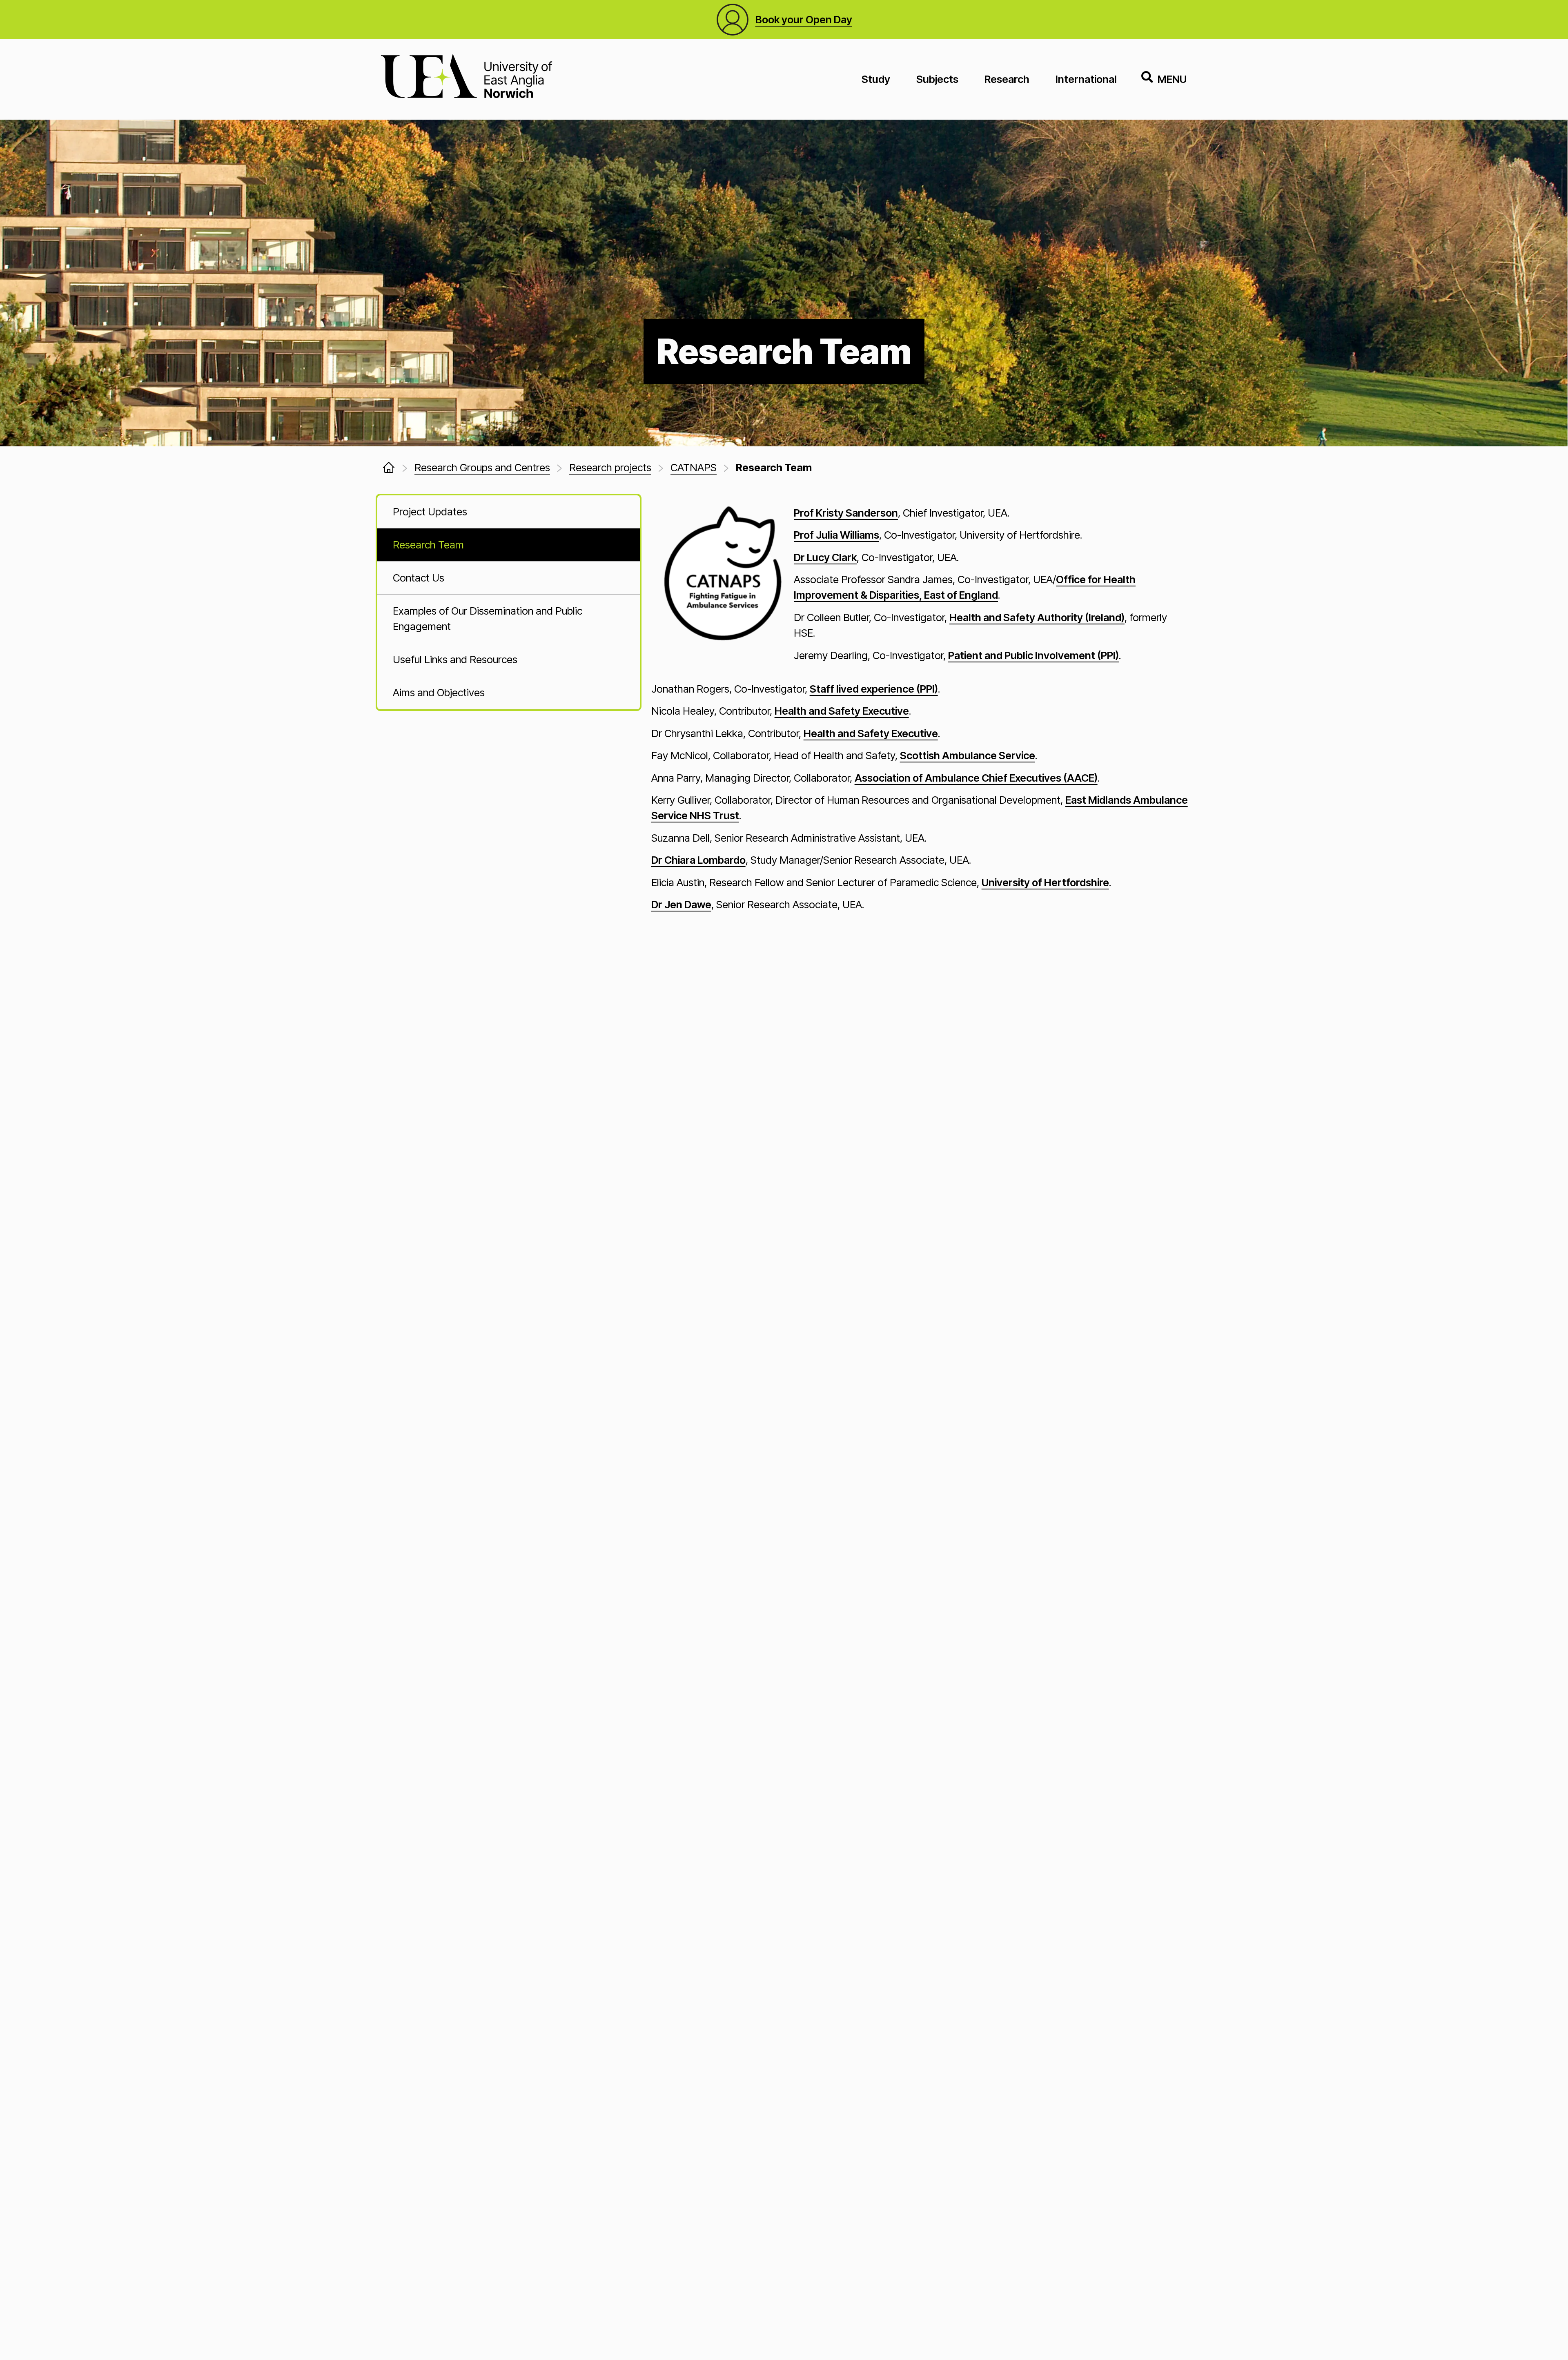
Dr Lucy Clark (825, 557)
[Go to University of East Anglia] (466, 79)
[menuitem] (509, 512)
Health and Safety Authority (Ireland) (1037, 617)
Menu (1172, 79)
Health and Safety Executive (842, 711)
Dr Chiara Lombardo (698, 860)
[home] (389, 468)
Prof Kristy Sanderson (846, 513)
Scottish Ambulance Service (968, 755)
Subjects (937, 79)
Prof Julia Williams (836, 535)
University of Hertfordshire (1045, 882)
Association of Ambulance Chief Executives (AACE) (976, 778)
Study (876, 79)
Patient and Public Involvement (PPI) (1033, 655)
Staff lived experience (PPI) (874, 689)
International (1086, 79)
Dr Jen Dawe (681, 904)
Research (1007, 79)
